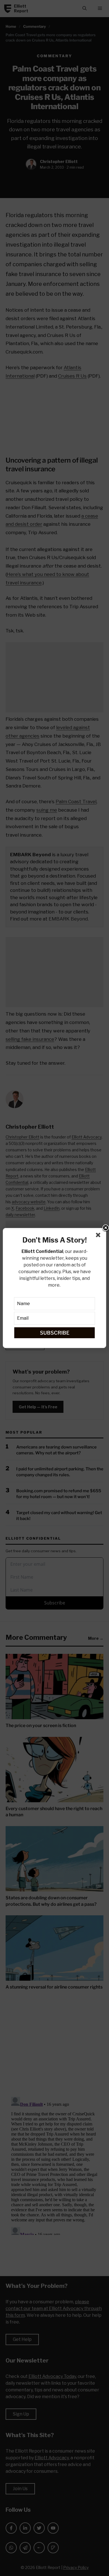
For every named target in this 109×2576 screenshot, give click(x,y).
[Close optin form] (99, 1236)
